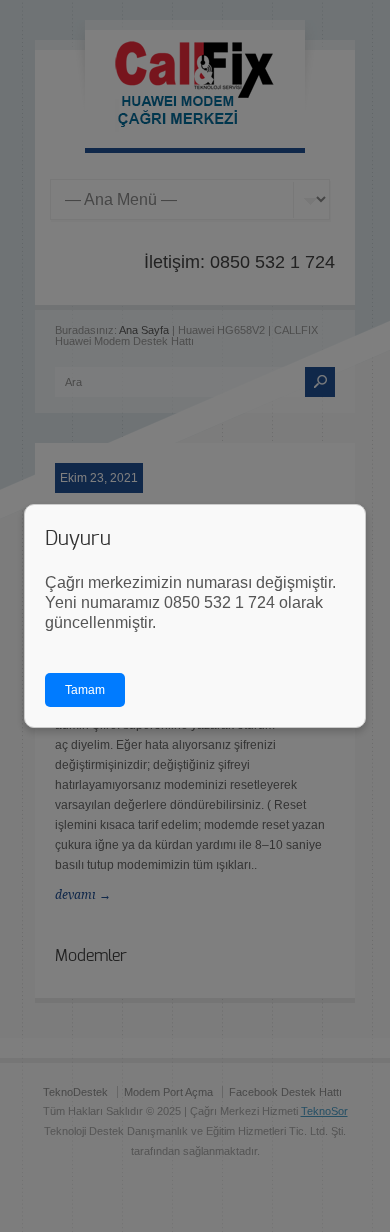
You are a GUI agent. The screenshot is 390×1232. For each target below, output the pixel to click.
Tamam (85, 690)
